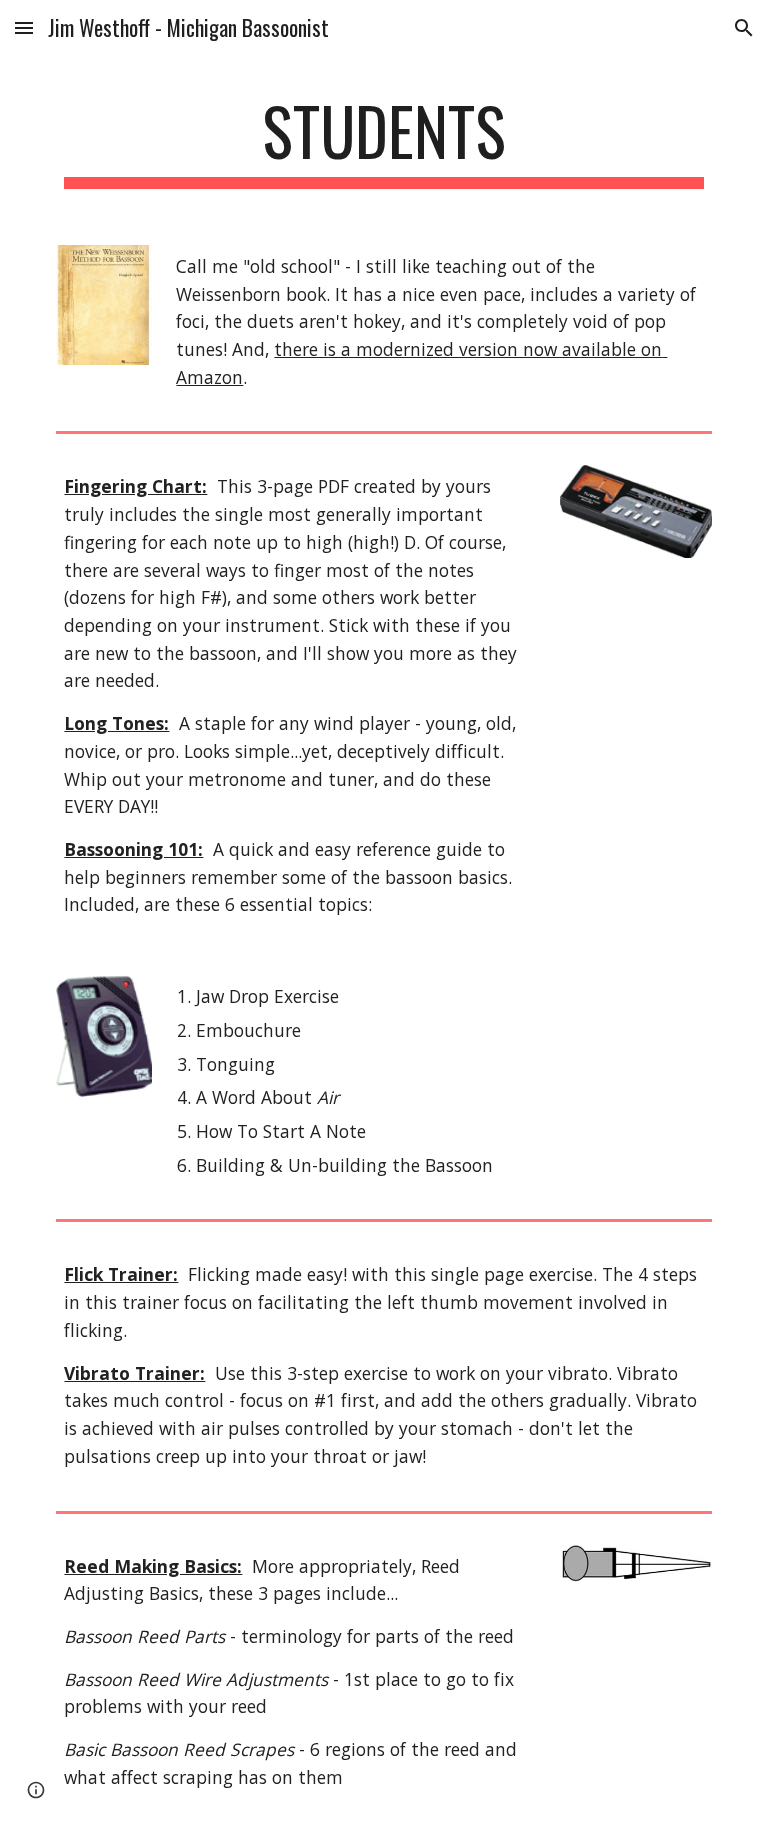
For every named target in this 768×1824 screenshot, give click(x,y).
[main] (383, 140)
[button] (24, 27)
